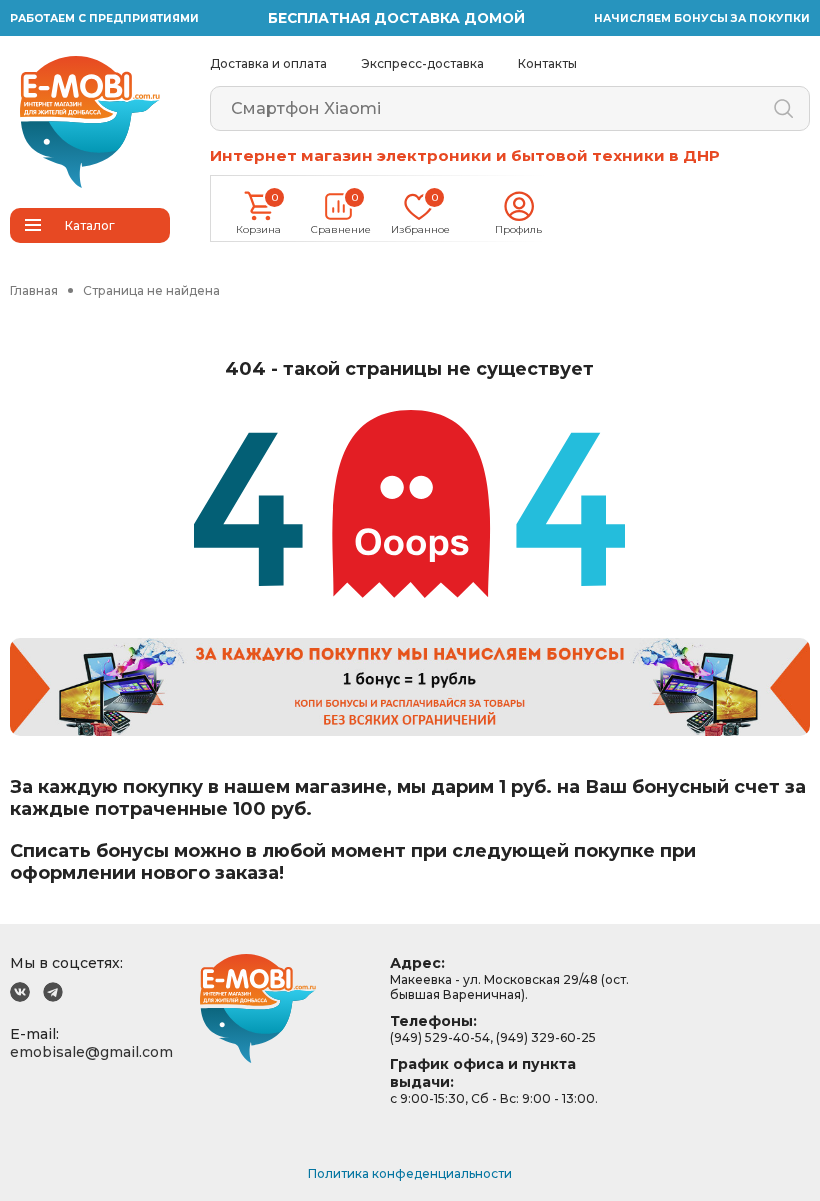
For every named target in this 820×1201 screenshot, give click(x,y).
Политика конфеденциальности (410, 1173)
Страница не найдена (151, 290)
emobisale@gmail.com (91, 1052)
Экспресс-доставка (422, 63)
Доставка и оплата (268, 63)
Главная (34, 290)
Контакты (547, 63)
